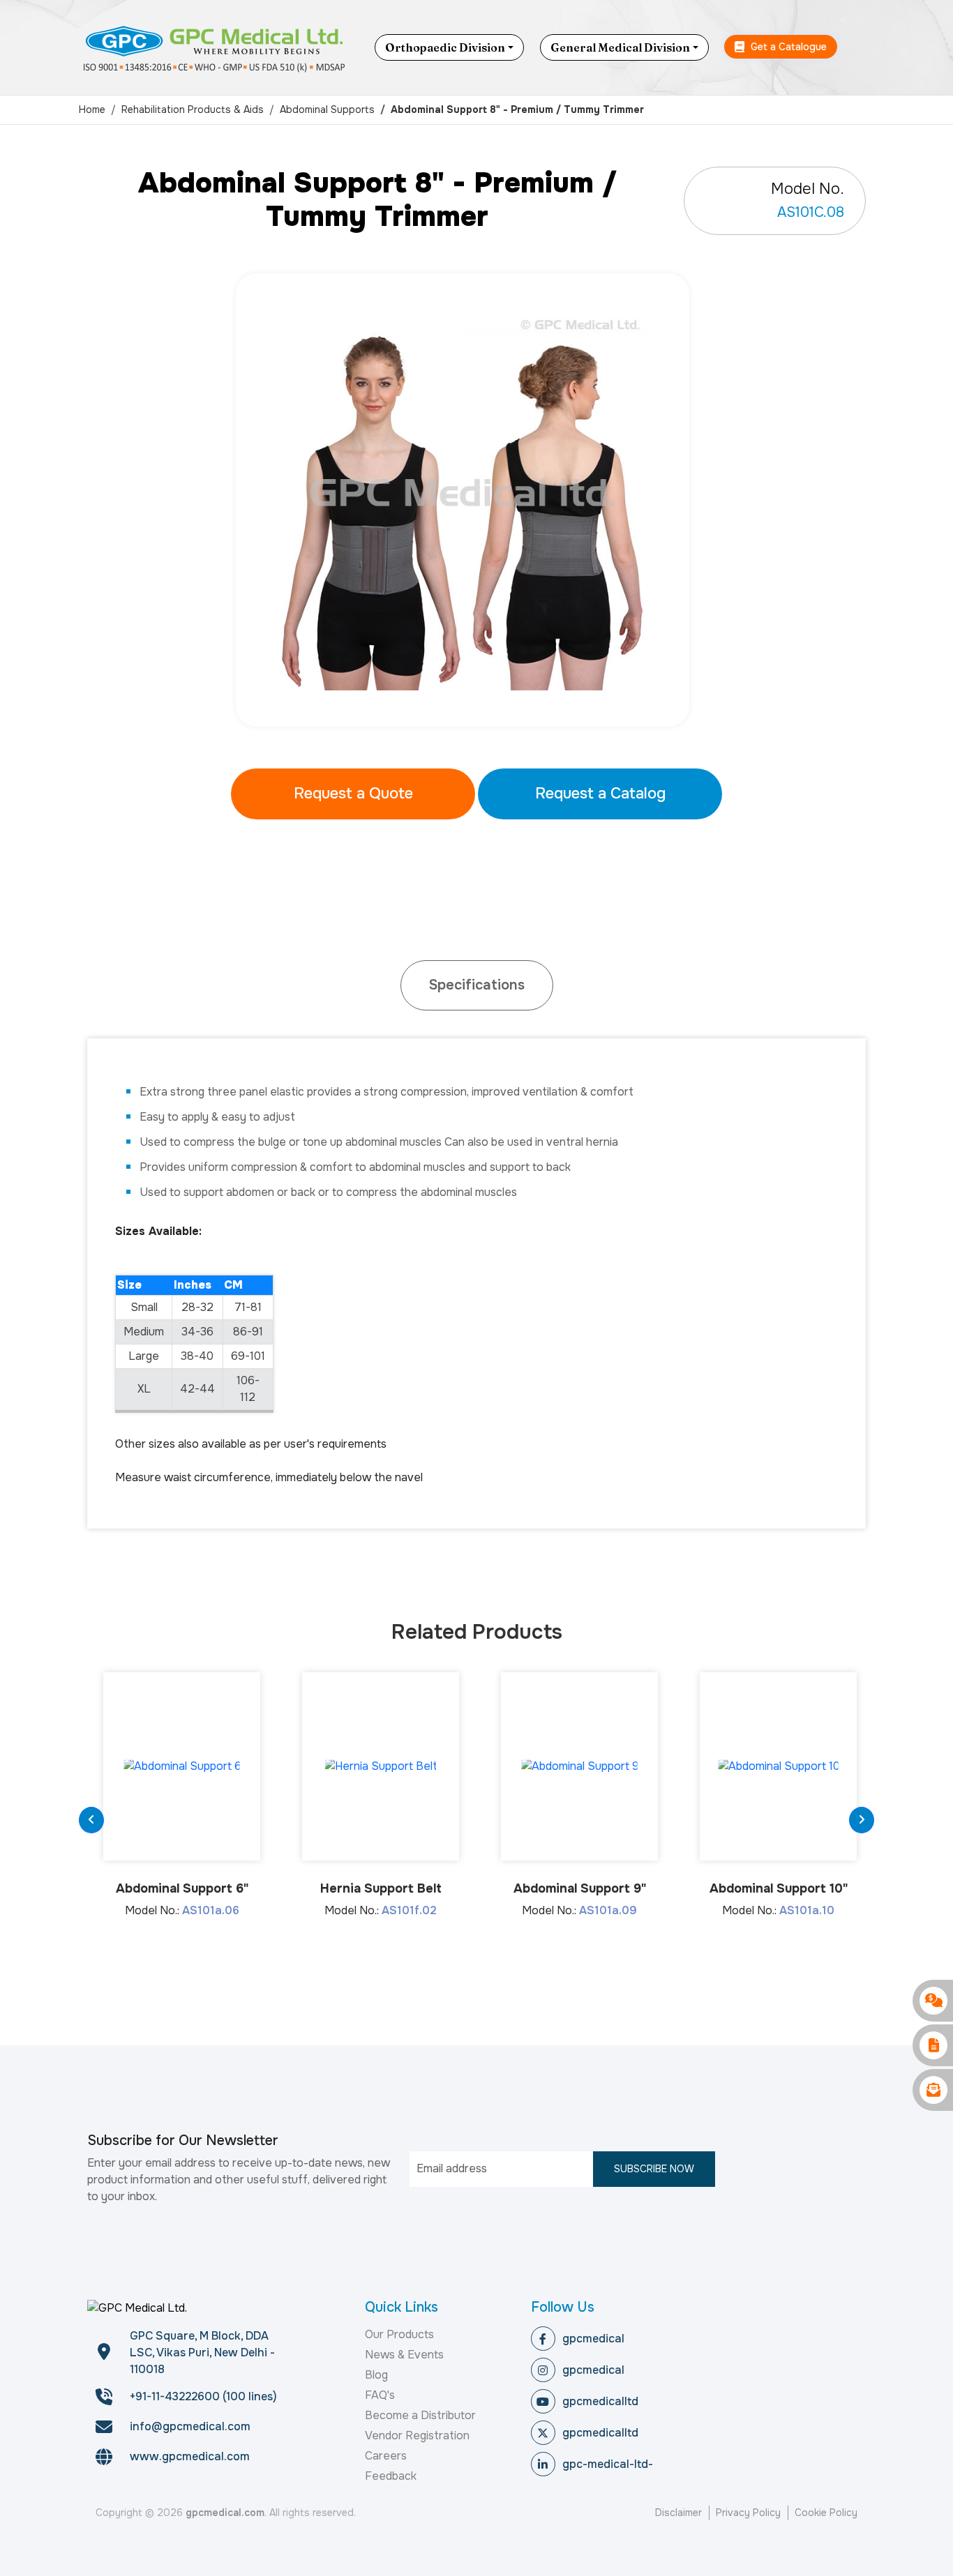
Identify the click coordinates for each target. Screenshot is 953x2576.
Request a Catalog (600, 794)
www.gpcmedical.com (190, 2456)
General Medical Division (620, 47)
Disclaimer (678, 2513)
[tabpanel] (476, 500)
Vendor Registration (417, 2435)
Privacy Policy (748, 2513)
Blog (376, 2375)
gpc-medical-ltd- (608, 2464)
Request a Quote (353, 794)
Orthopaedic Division (445, 47)
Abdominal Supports (327, 109)
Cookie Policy (826, 2513)
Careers (386, 2456)
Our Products (399, 2334)
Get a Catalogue (787, 47)
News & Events (404, 2355)
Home (92, 109)
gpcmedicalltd (600, 2401)
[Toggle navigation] (864, 47)
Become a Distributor (420, 2415)
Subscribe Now (654, 2169)
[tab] (477, 985)
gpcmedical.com (225, 2513)
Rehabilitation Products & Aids (193, 109)
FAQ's (380, 2395)
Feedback (391, 2476)
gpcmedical (593, 2339)
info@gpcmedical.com (190, 2426)
